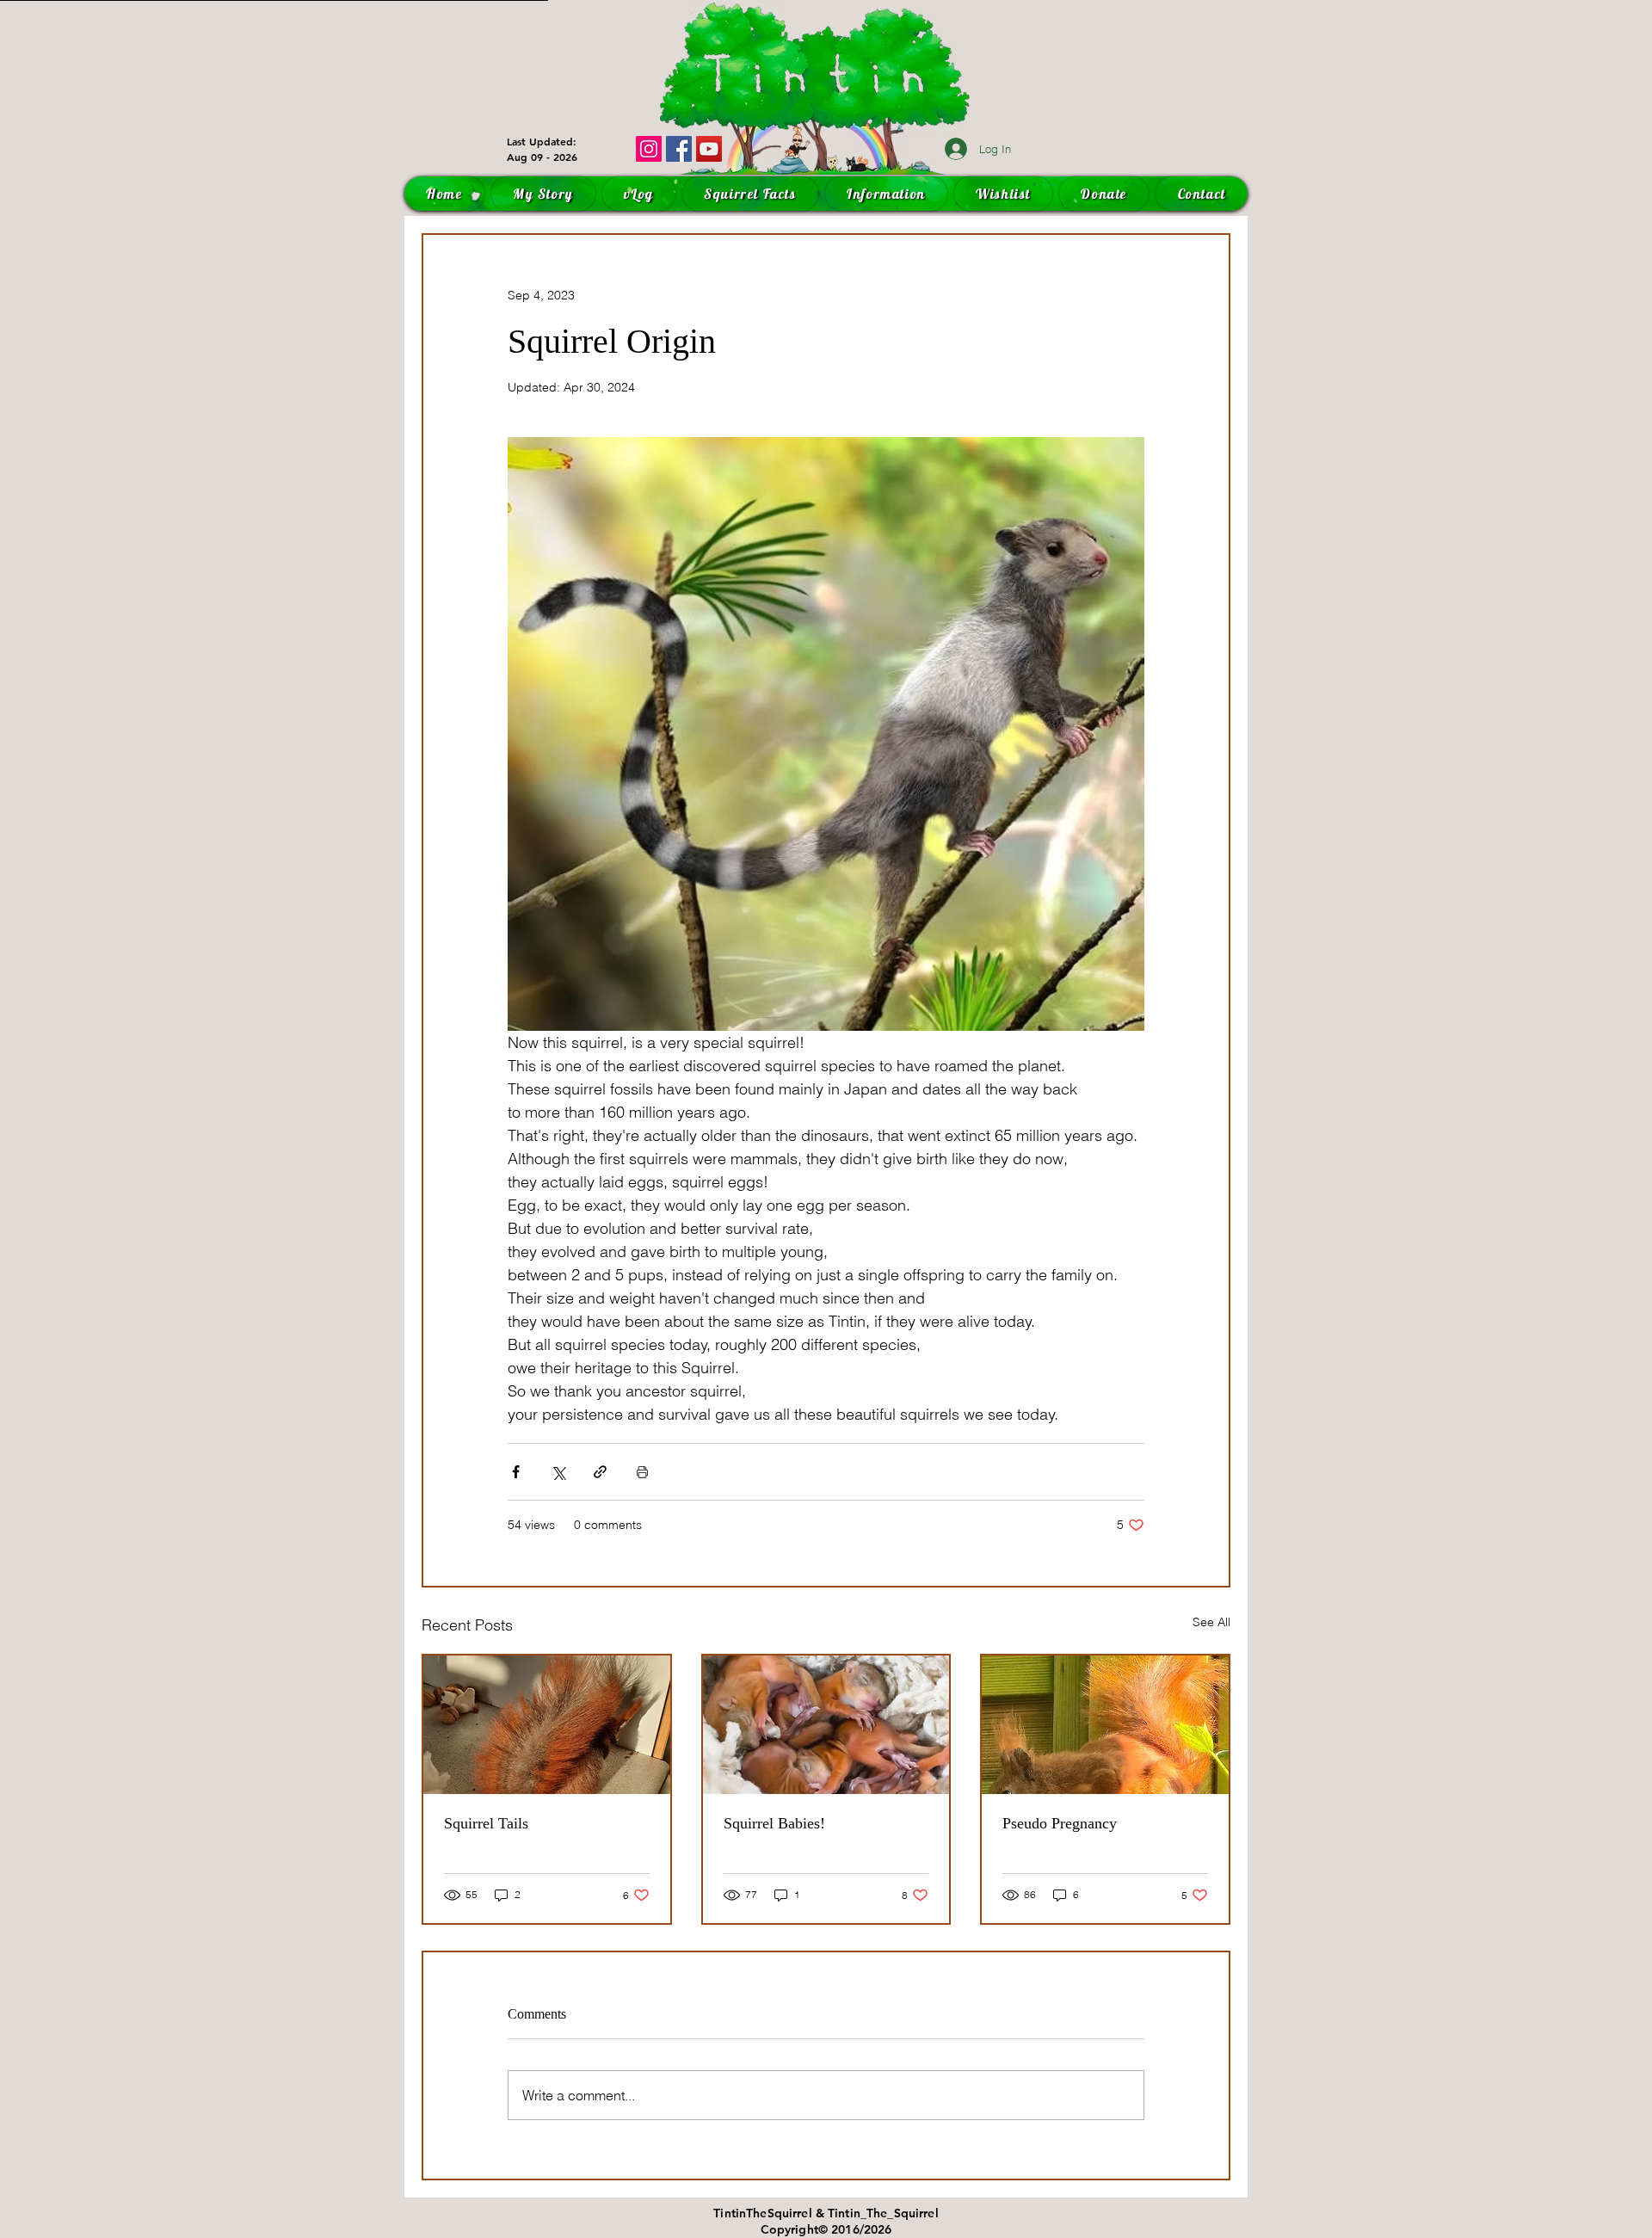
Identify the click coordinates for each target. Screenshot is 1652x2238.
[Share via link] (600, 1472)
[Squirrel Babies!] (826, 1725)
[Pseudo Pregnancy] (1105, 1725)
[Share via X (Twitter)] (558, 1472)
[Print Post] (642, 1472)
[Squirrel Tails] (547, 1725)
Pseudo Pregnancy (1060, 1823)
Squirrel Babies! (774, 1823)
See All (1211, 1622)
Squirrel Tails (486, 1823)
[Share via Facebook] (516, 1472)
